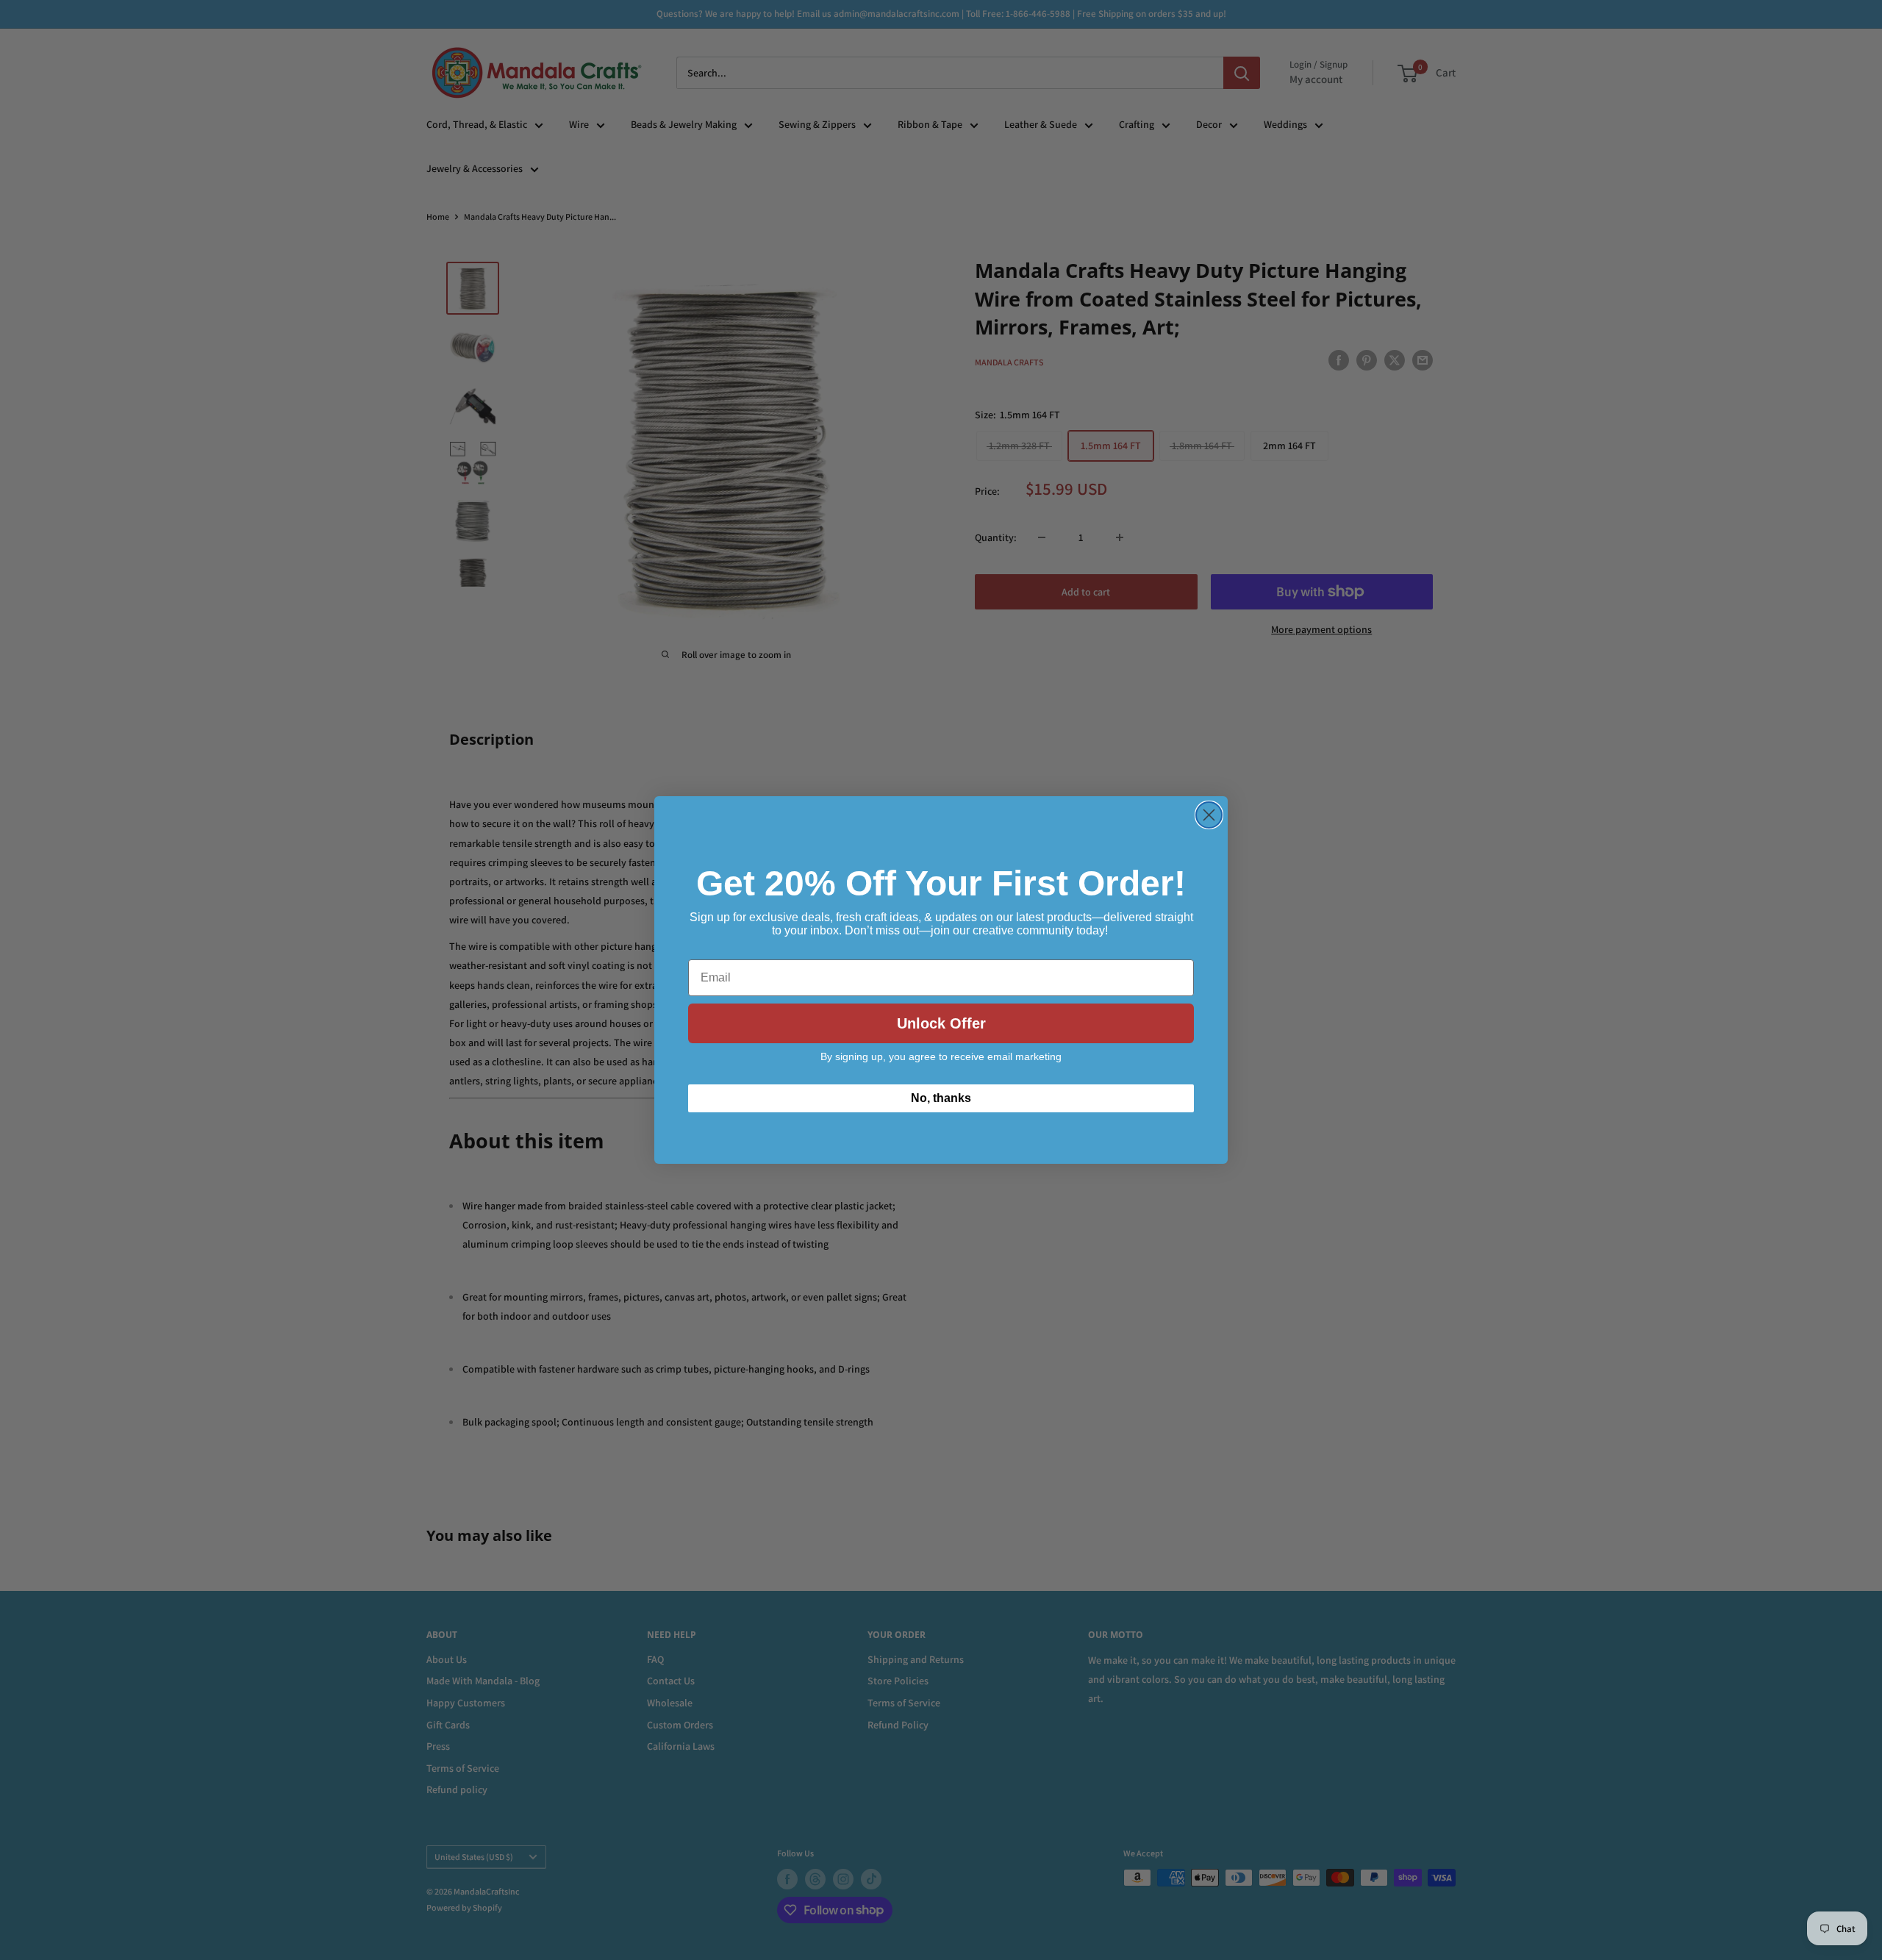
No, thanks (941, 1098)
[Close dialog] (1209, 815)
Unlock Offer (941, 1023)
